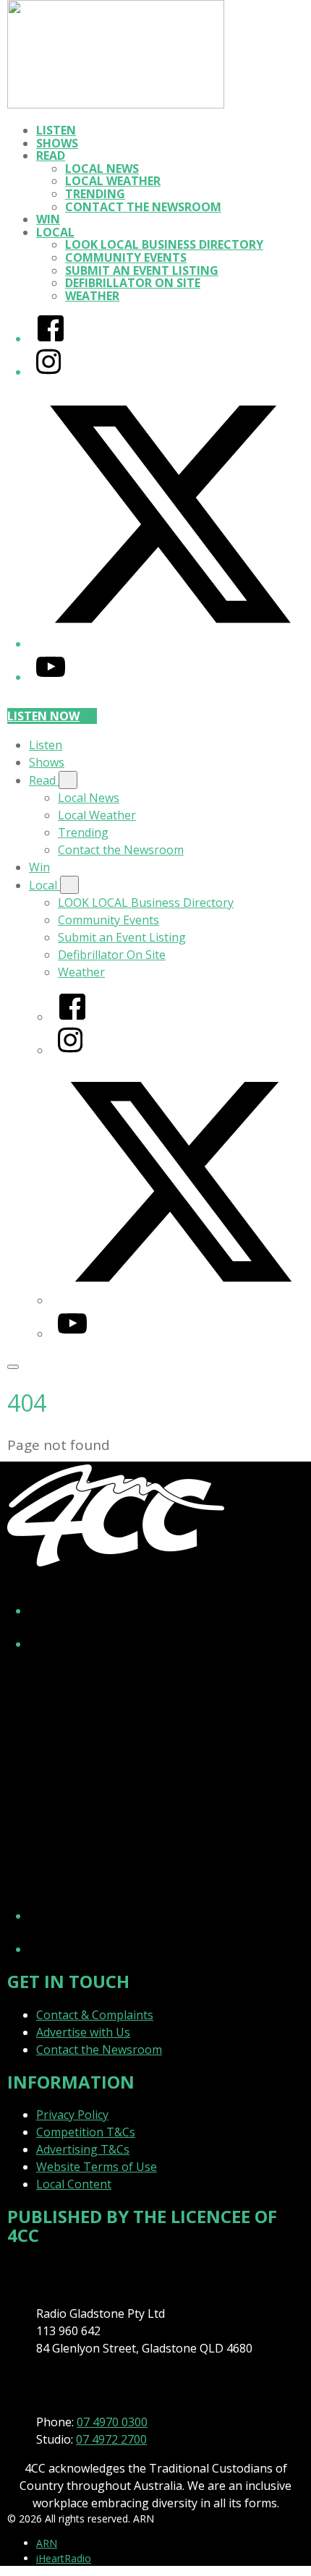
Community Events (126, 257)
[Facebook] (51, 338)
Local (55, 232)
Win (48, 219)
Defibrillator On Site (133, 283)
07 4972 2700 (111, 2439)
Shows (57, 143)
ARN (47, 2543)
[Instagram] (48, 372)
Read (51, 155)
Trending (95, 194)
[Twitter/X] (170, 644)
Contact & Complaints (95, 2015)
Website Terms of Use (97, 2167)
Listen (56, 130)
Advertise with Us (83, 2032)
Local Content (74, 2184)
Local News (102, 169)
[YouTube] (51, 677)
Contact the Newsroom (143, 207)
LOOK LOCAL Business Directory (164, 244)
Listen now (43, 716)
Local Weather (113, 181)
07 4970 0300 (112, 2422)
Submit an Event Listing (142, 270)
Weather (92, 296)
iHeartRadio (64, 2558)
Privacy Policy (72, 2115)
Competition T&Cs (86, 2132)
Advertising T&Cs (83, 2149)
